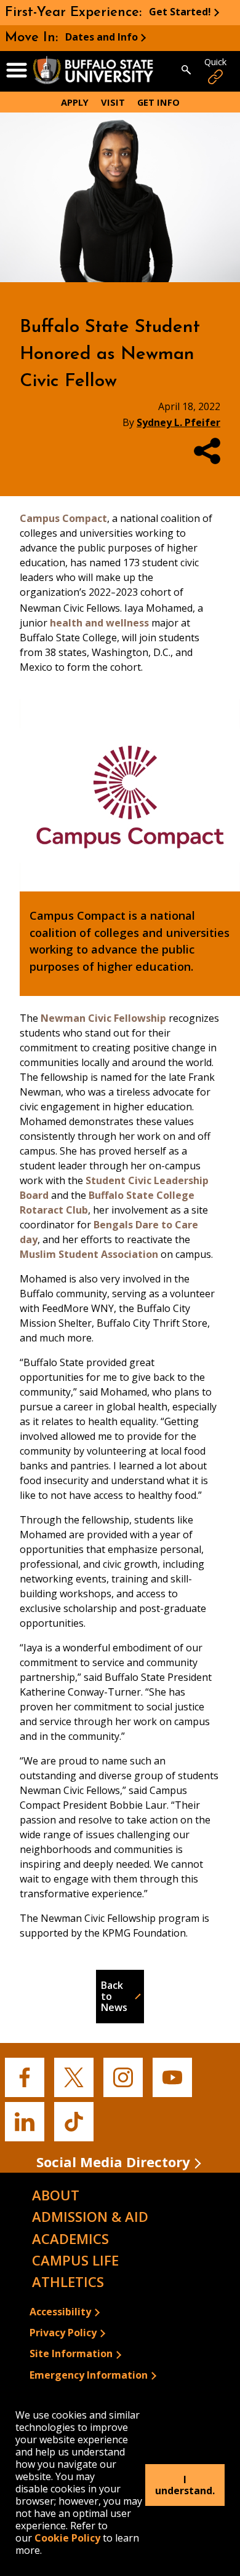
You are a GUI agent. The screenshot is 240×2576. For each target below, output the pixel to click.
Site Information (71, 2353)
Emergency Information (89, 2375)
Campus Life (75, 2260)
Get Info (158, 102)
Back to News (114, 1997)
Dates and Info (102, 37)
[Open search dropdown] (186, 71)
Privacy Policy (63, 2333)
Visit (113, 102)
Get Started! (180, 12)
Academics (70, 2238)
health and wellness (99, 623)
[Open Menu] (17, 71)
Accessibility (60, 2312)
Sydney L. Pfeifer (178, 422)
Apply (75, 102)
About (56, 2195)
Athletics (68, 2282)
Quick (215, 62)
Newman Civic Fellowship (103, 1018)
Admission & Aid (90, 2216)
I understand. (185, 2485)
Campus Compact (63, 518)
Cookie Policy (67, 2538)
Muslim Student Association (89, 1254)
